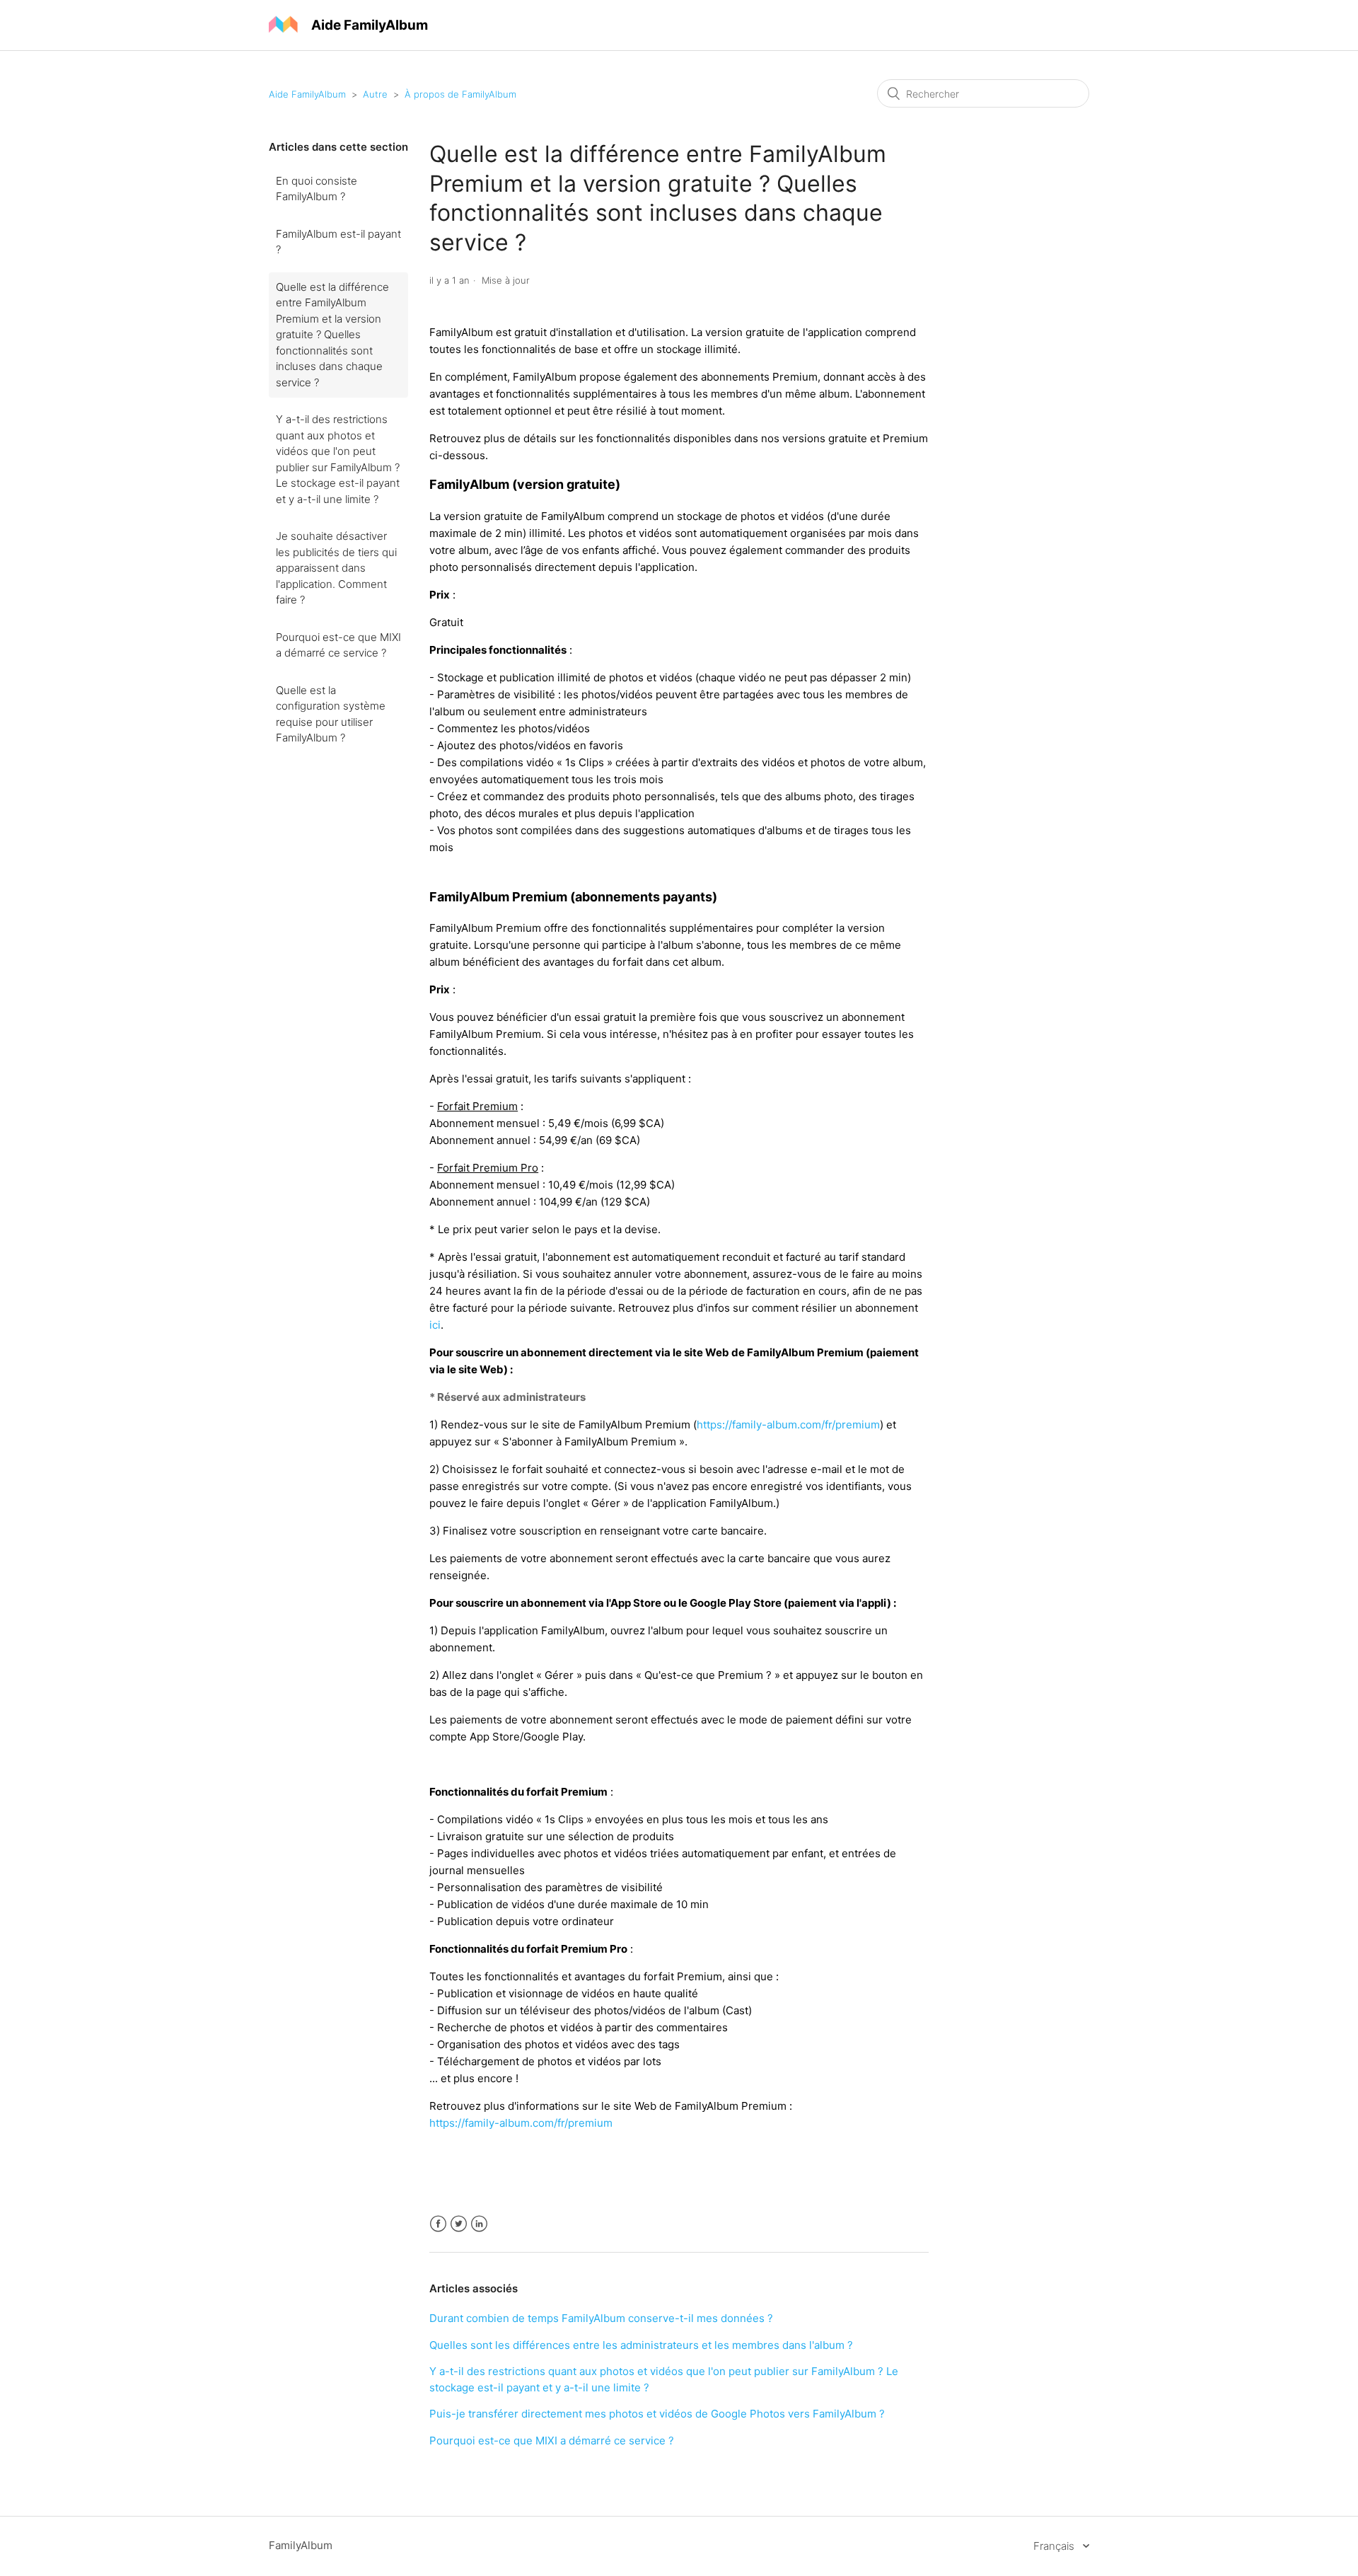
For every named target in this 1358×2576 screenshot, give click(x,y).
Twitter (459, 2224)
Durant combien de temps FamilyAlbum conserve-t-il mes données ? (601, 2318)
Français (1055, 2546)
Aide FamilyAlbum (307, 94)
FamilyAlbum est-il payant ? (338, 242)
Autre (375, 94)
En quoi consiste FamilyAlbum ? (317, 189)
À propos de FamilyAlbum (460, 94)
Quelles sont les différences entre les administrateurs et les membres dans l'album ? (641, 2345)
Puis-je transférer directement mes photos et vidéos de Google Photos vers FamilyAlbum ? (657, 2414)
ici (435, 1325)
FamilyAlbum (301, 2545)
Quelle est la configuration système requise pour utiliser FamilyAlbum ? (331, 714)
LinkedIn (479, 2224)
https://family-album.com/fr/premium (788, 1425)
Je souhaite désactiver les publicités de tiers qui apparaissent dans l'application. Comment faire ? (336, 568)
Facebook (438, 2224)
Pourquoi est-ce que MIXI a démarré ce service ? (338, 645)
